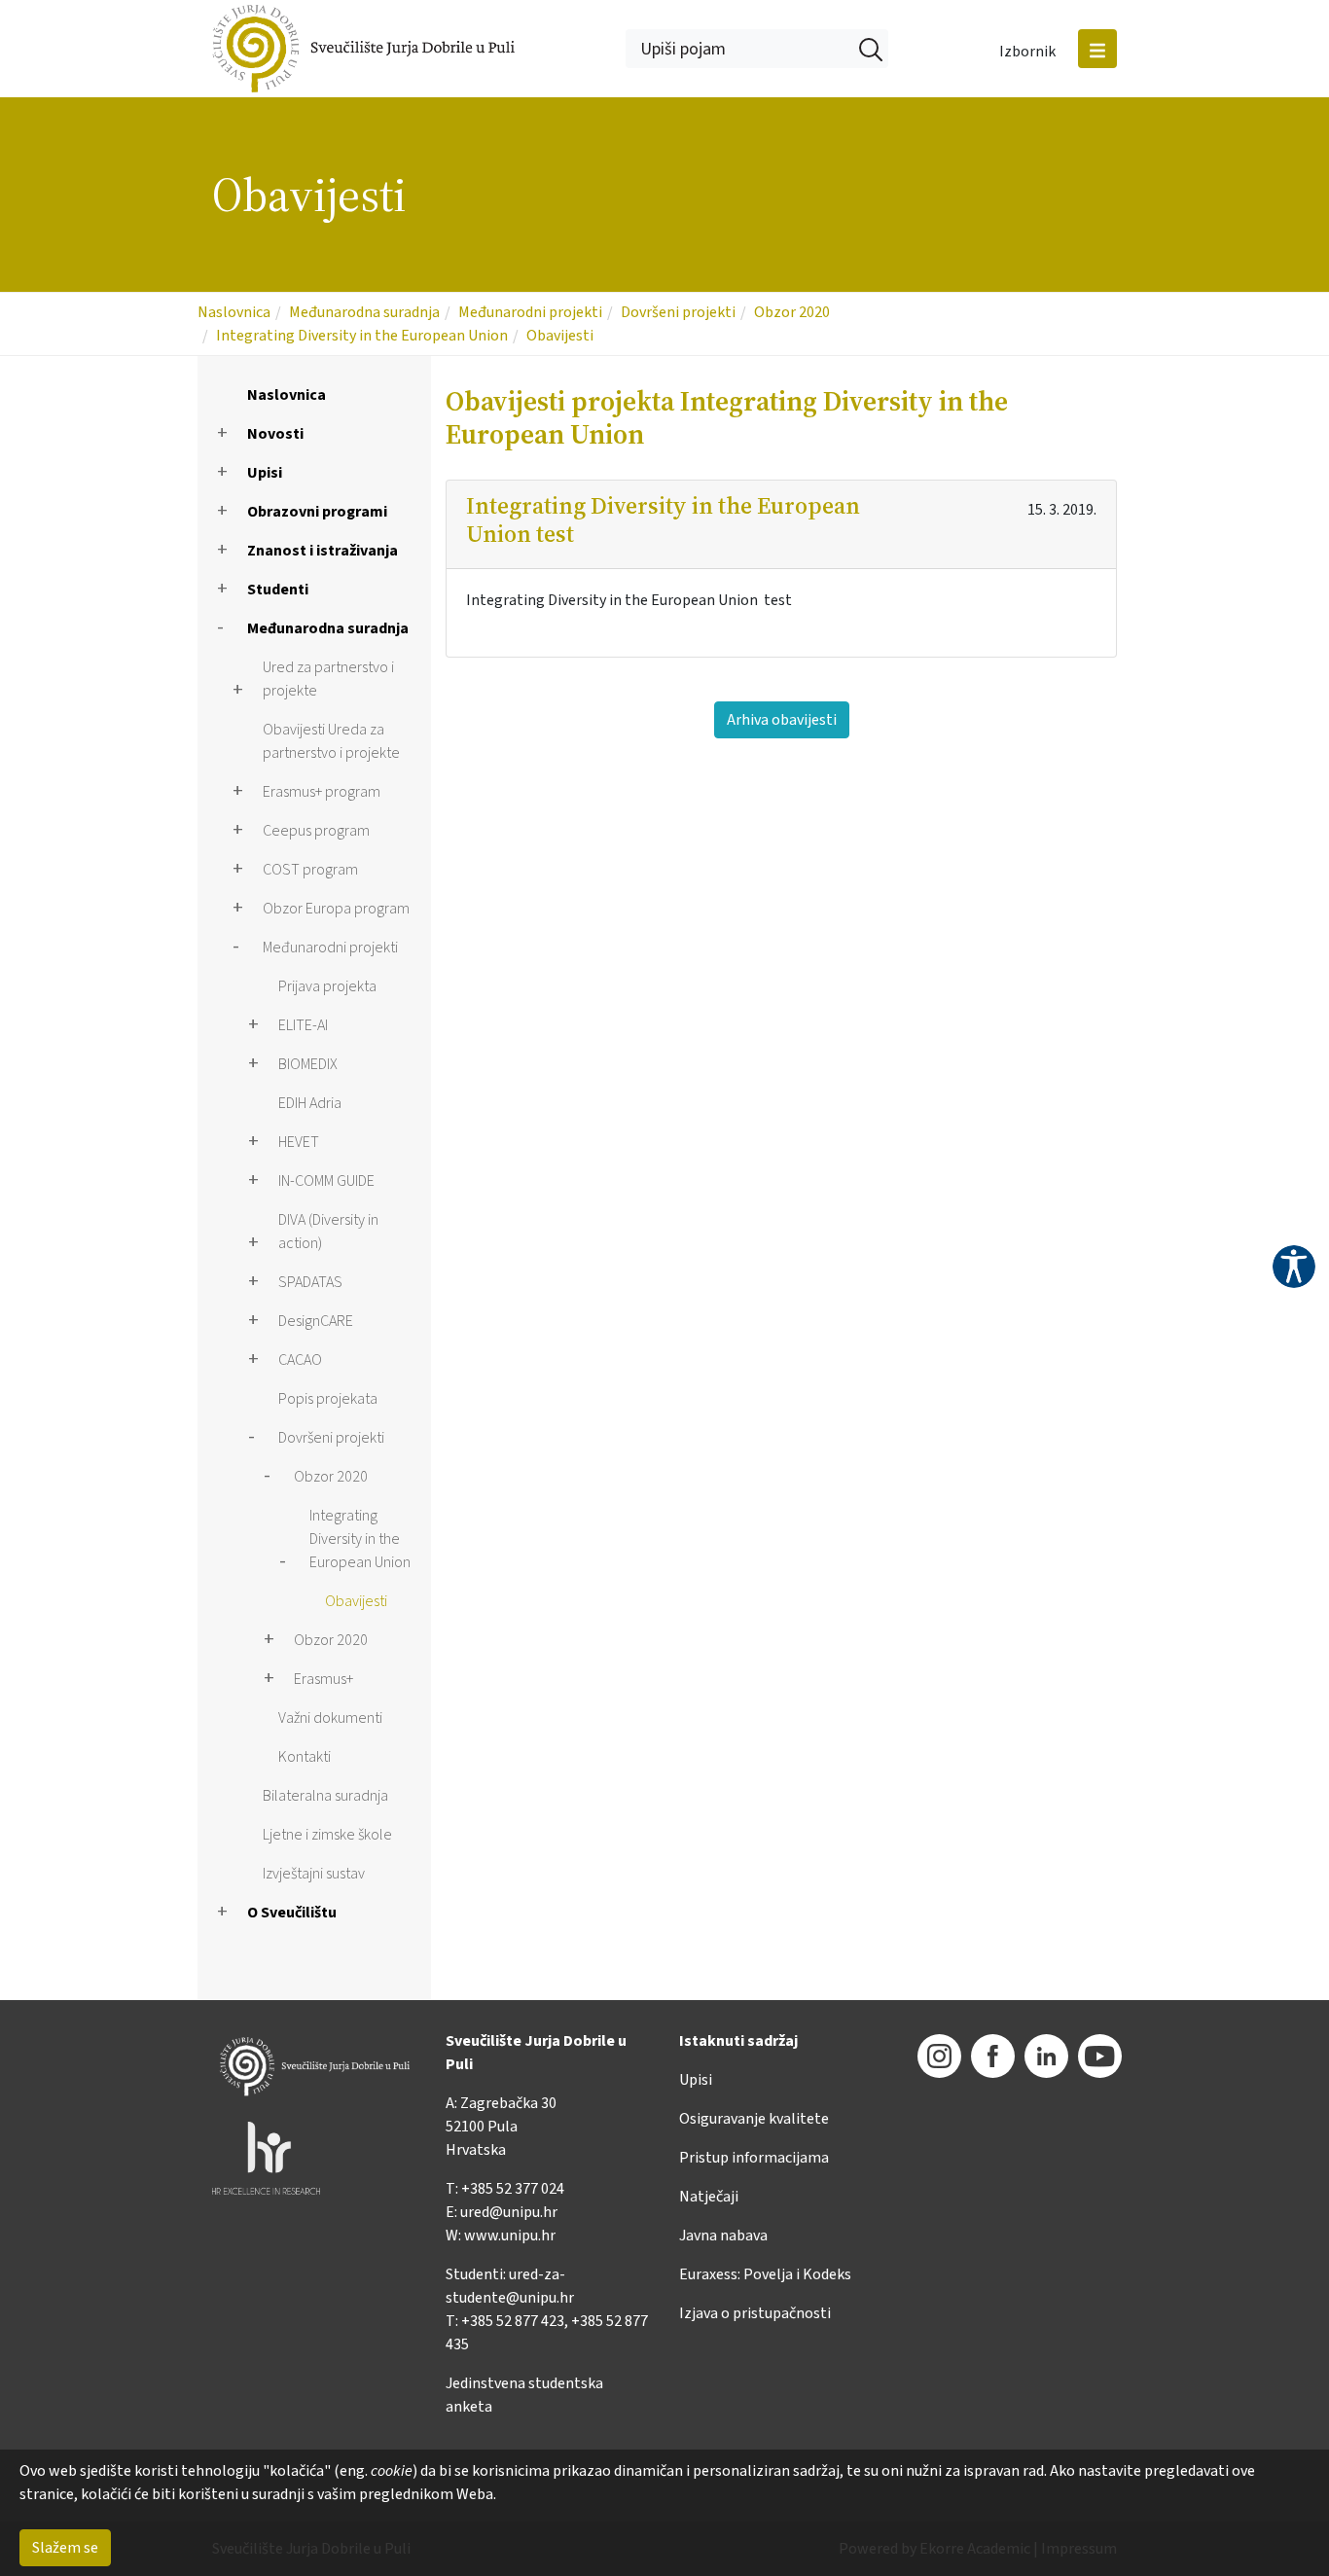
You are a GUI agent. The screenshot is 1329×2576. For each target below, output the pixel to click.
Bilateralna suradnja (325, 1796)
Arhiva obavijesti (782, 720)
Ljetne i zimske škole (327, 1835)
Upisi (265, 473)
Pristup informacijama (754, 2158)
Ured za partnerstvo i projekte (328, 679)
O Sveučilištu (292, 1913)
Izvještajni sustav (314, 1874)
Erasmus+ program (322, 792)
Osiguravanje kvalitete (754, 2119)
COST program (310, 870)
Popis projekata (328, 1399)
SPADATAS (310, 1282)
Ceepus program (316, 831)
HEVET (299, 1142)
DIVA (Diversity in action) (328, 1232)
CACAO (300, 1360)
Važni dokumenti (330, 1718)
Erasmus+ (323, 1679)
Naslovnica (234, 312)
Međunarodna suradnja (364, 312)
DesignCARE (316, 1321)
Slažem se (65, 2548)
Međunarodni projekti (530, 312)
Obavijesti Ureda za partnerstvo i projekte (331, 741)
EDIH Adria (310, 1103)
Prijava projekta (327, 986)
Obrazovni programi (317, 512)
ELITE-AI (303, 1025)
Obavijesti (560, 336)
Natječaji (709, 2197)
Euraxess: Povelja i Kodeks (765, 2274)
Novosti (275, 434)
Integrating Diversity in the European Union (362, 336)
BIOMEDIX (308, 1064)
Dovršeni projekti (678, 312)
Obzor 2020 (792, 312)
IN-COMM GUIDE (326, 1181)
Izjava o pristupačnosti (755, 2313)
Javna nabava (723, 2236)
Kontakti (305, 1757)
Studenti (278, 590)
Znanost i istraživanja (323, 551)
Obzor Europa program (336, 909)
